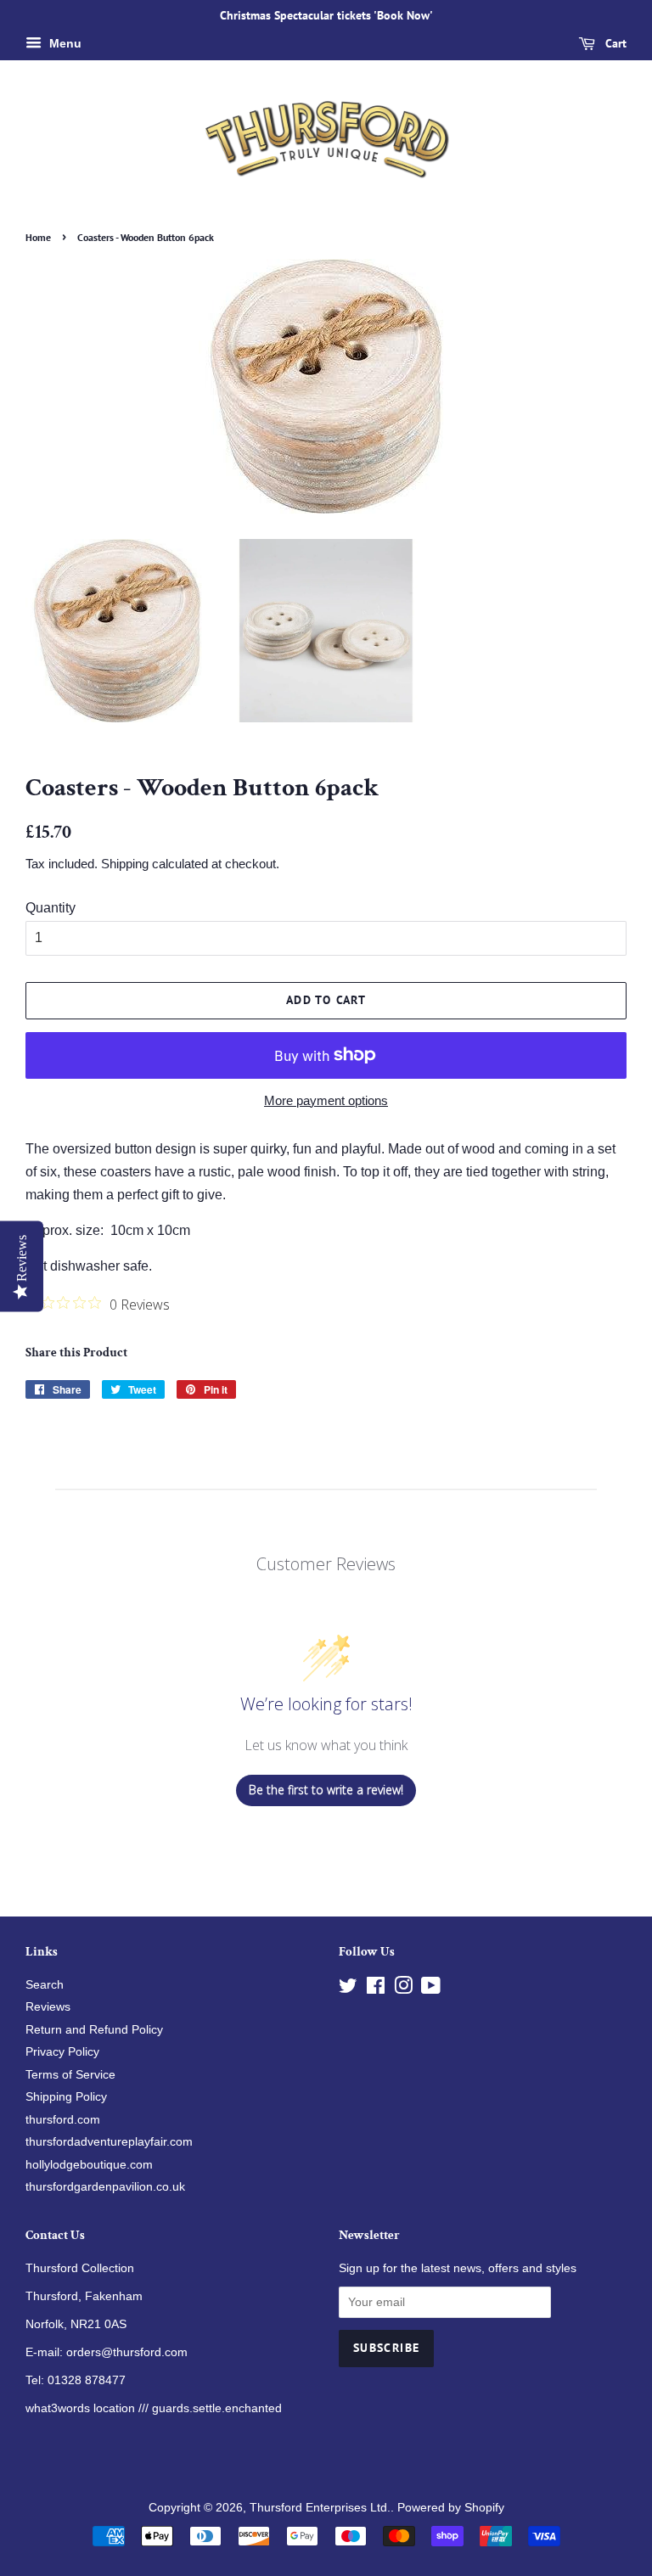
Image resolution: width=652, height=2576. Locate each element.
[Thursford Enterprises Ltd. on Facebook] (376, 1989)
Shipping (125, 864)
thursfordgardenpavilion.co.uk (105, 2187)
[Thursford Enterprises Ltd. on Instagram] (403, 1989)
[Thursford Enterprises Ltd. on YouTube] (431, 1989)
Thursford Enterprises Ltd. (320, 2508)
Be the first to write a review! (326, 1790)
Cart (614, 43)
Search (45, 1985)
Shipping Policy (66, 2097)
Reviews (48, 2007)
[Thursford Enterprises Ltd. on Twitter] (348, 1989)
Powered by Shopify (451, 2508)
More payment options (326, 1100)
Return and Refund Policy (94, 2030)
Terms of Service (70, 2075)
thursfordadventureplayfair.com (109, 2142)
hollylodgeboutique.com (89, 2165)
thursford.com (63, 2120)
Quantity (51, 908)
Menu (64, 43)
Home (38, 237)
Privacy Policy (62, 2052)
